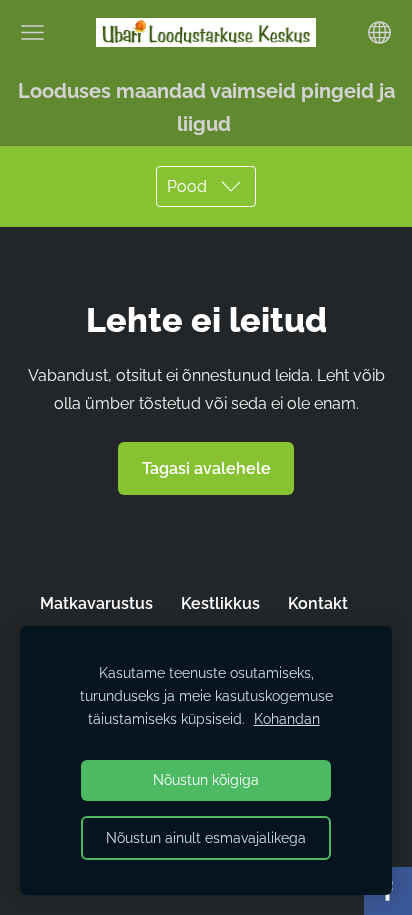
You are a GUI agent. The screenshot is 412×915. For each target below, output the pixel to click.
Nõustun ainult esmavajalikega (206, 837)
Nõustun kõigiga (206, 779)
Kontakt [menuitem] (318, 603)
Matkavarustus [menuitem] (96, 603)
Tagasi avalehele (206, 468)
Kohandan (287, 718)
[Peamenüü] (32, 32)
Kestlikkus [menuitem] (220, 603)
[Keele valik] (379, 32)
